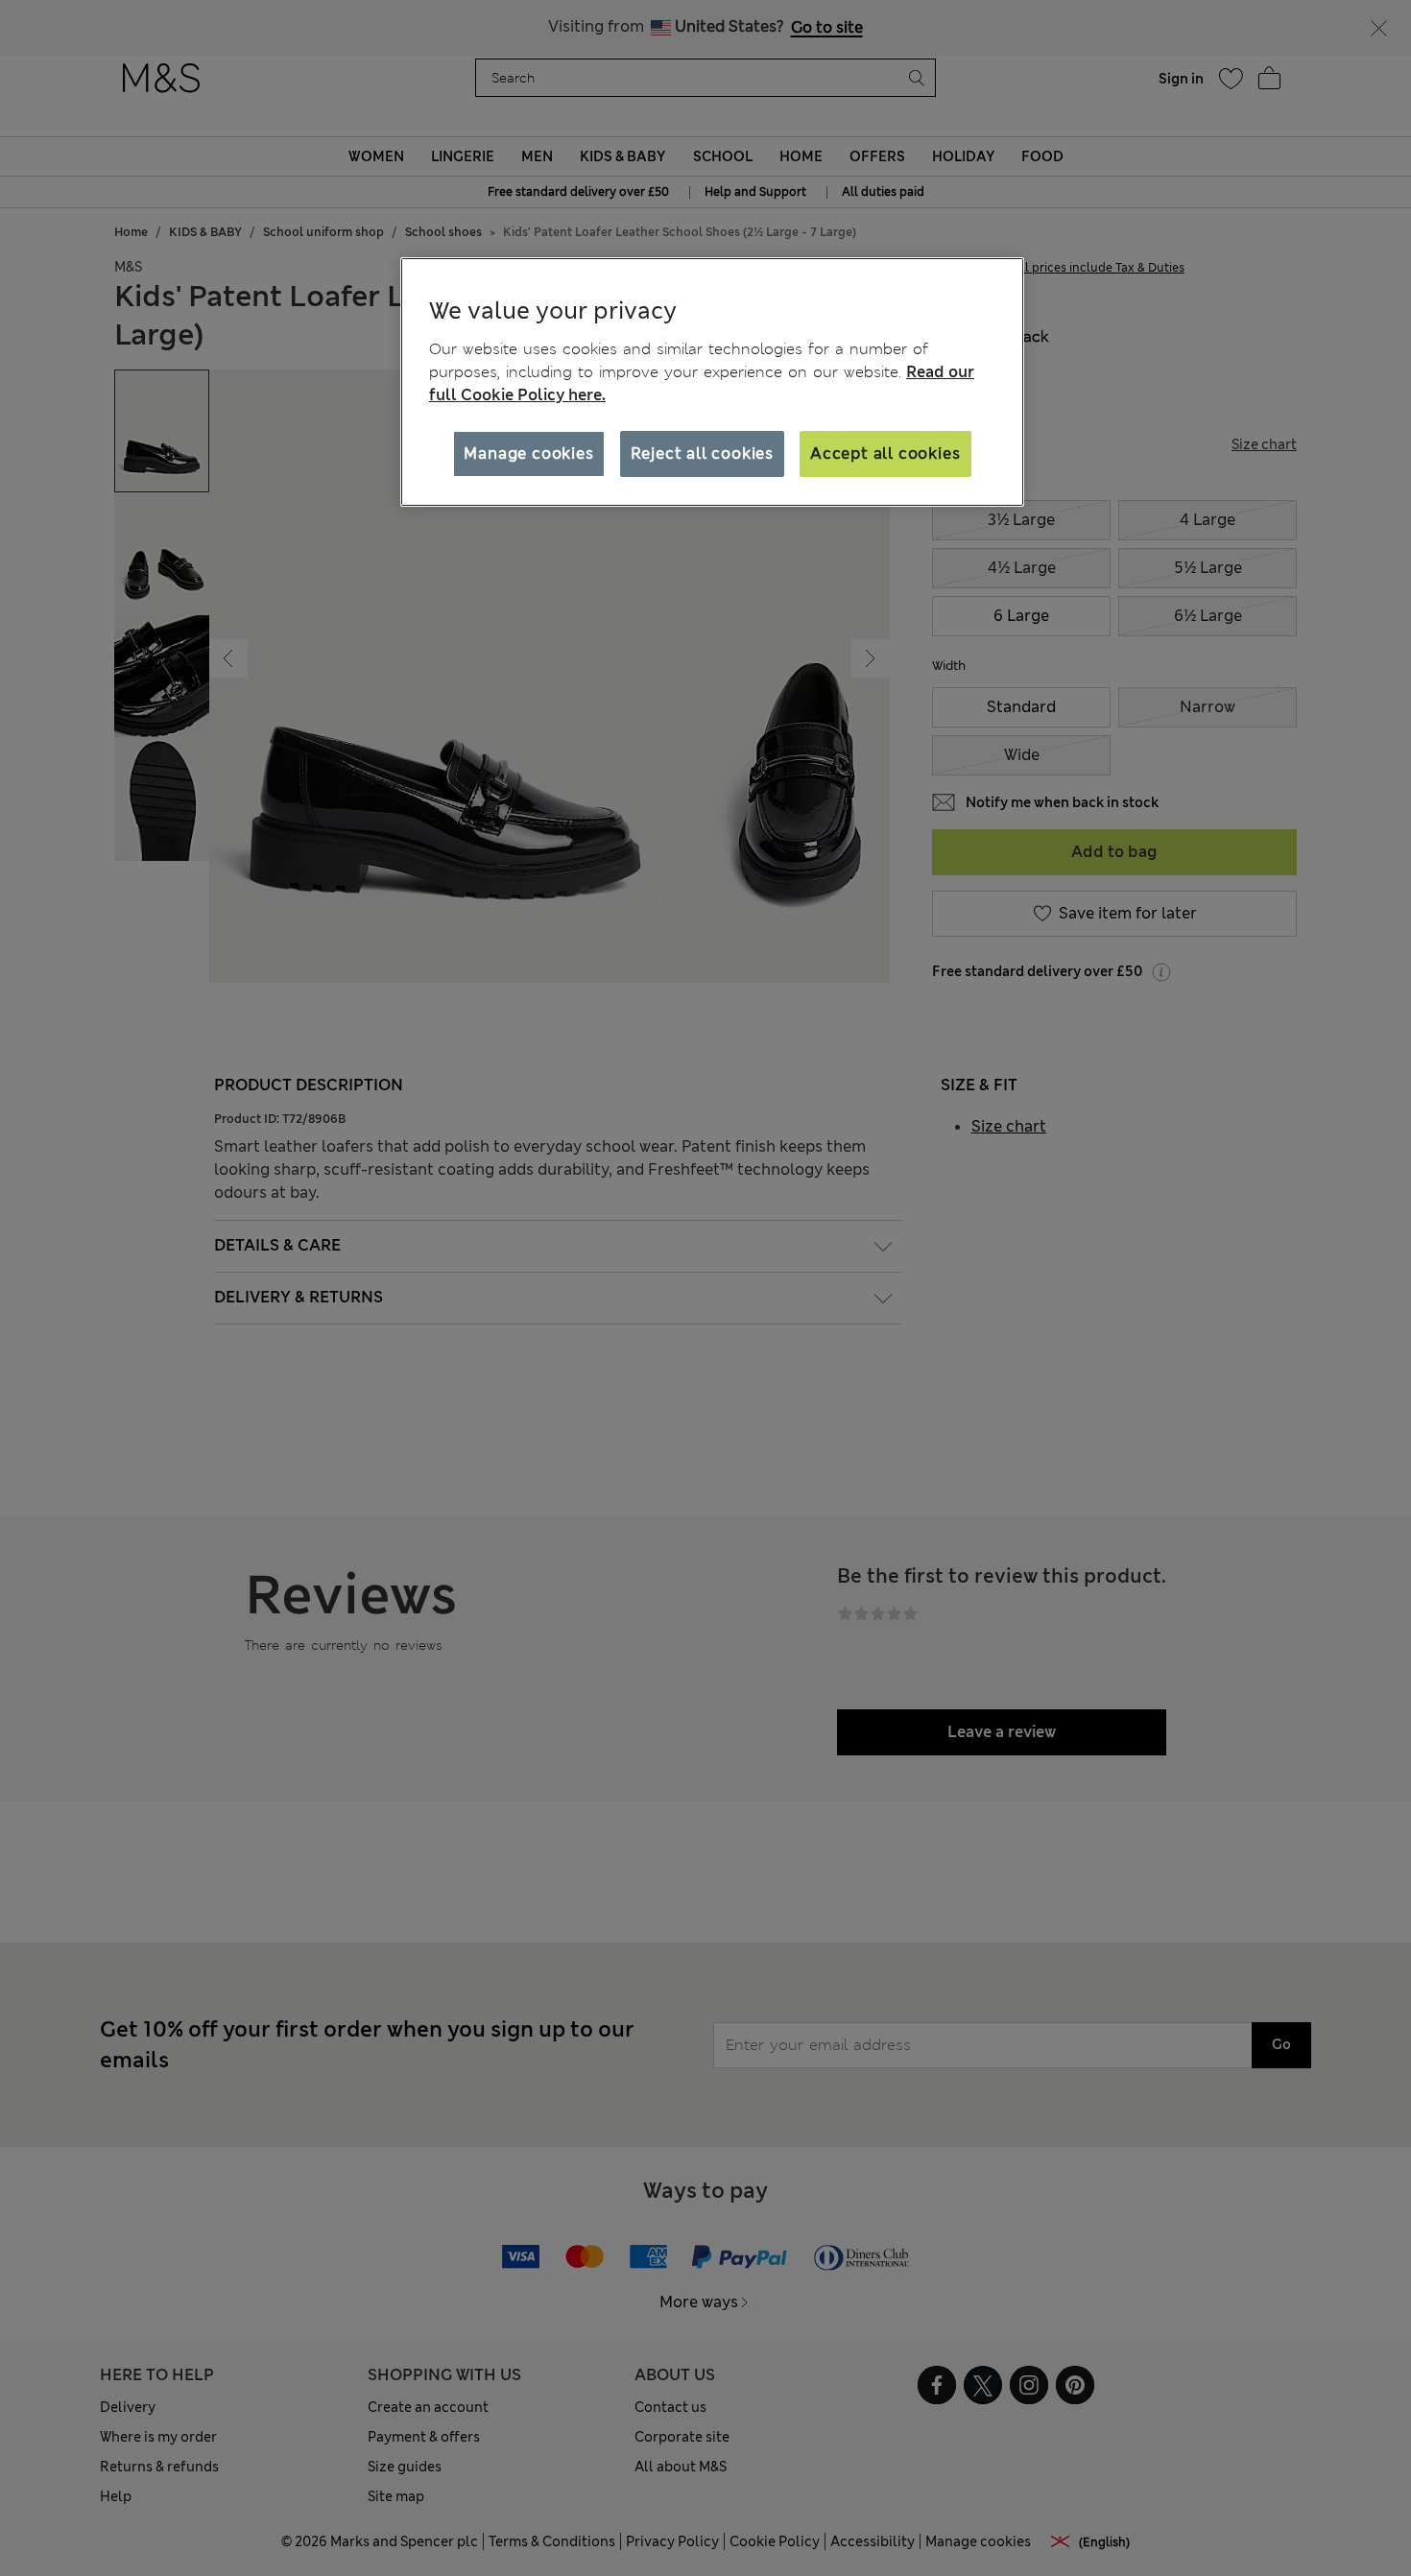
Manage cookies (528, 453)
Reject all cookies (702, 453)
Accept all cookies (885, 453)
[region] (712, 382)
